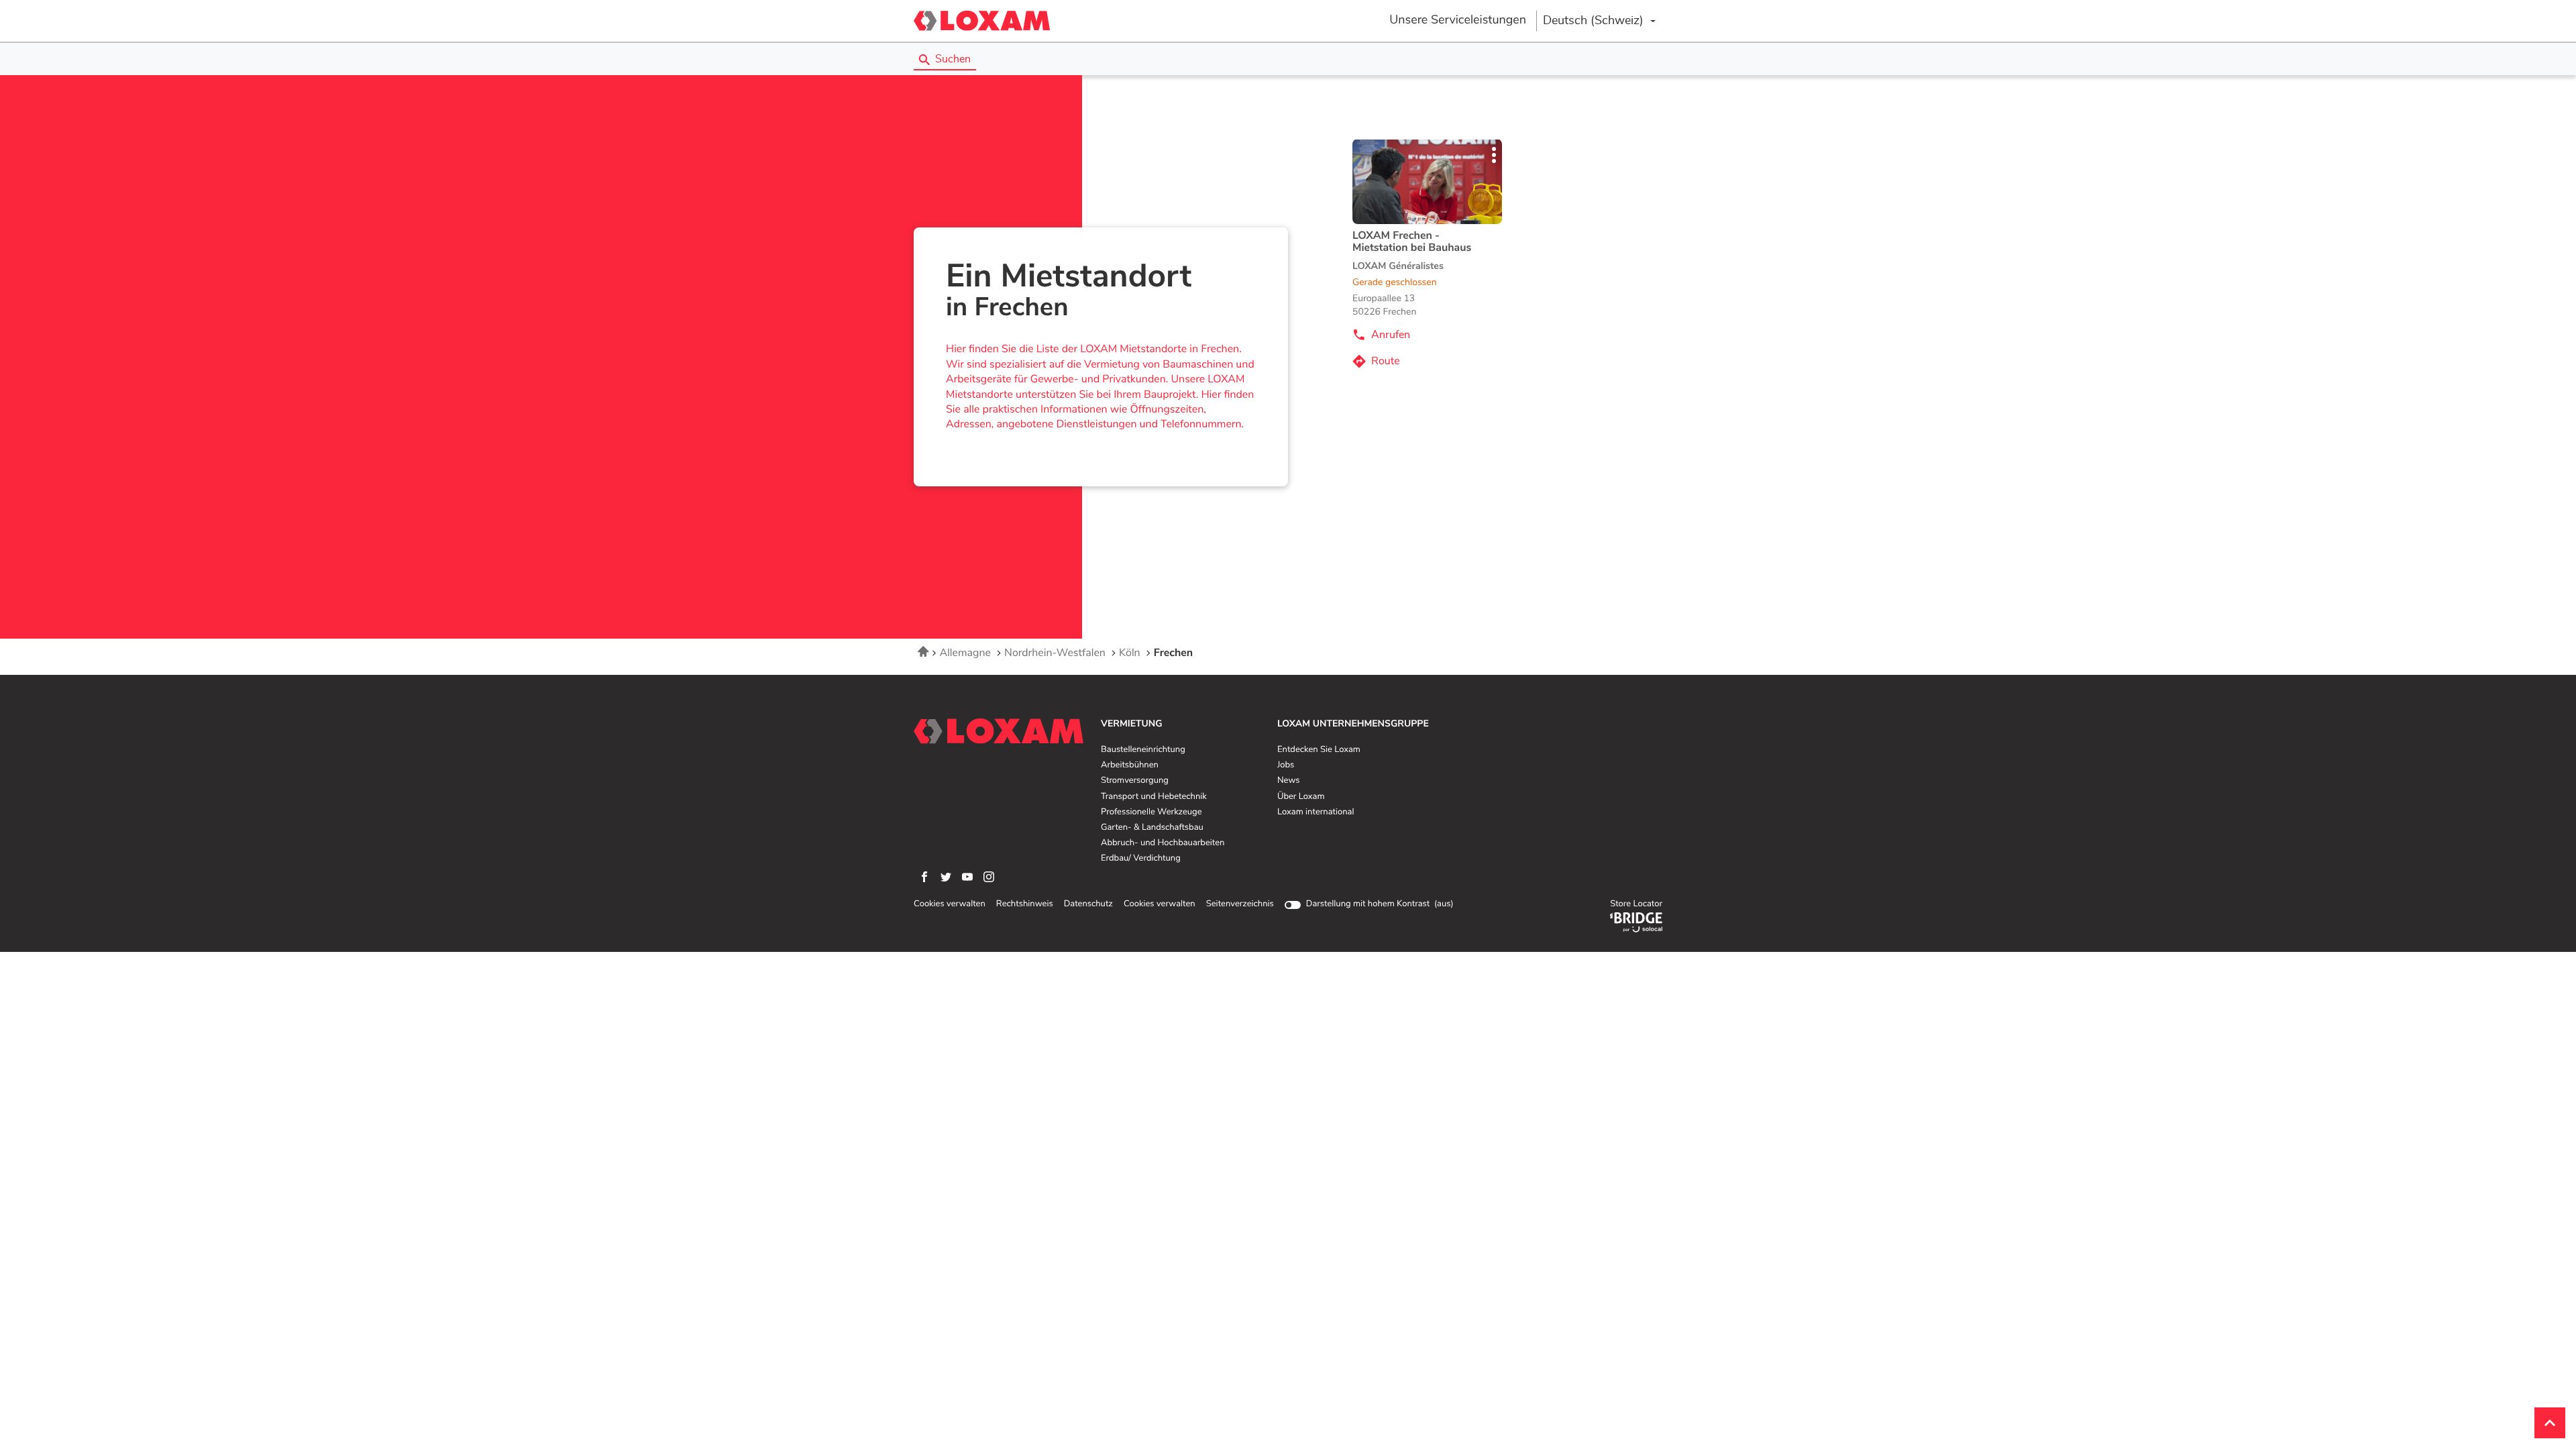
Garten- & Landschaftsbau (1152, 828)
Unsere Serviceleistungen (1458, 20)
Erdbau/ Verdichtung (1141, 859)
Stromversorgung (1135, 781)
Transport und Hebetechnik (1154, 797)
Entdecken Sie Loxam (1319, 750)
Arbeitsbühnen (1130, 765)
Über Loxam (1301, 797)
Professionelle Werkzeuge (1151, 812)
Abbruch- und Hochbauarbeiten (1163, 843)
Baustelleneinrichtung (1143, 750)
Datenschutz (1088, 904)
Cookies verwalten (950, 904)
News (1288, 781)
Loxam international (1316, 812)
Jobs (1286, 765)
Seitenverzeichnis (1240, 904)
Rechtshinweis (1025, 904)
